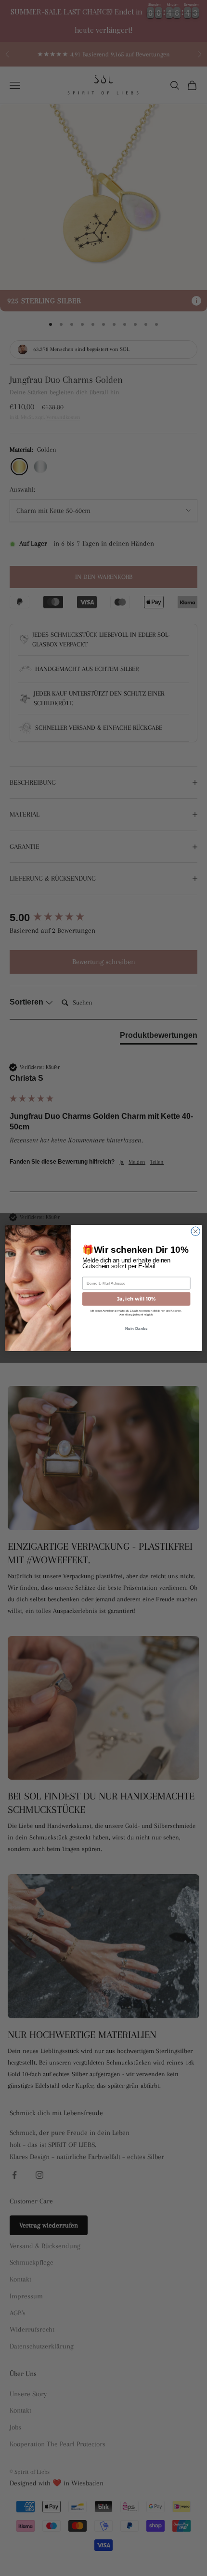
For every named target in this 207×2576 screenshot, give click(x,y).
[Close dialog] (195, 1231)
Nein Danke (136, 1329)
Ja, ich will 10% (136, 1299)
